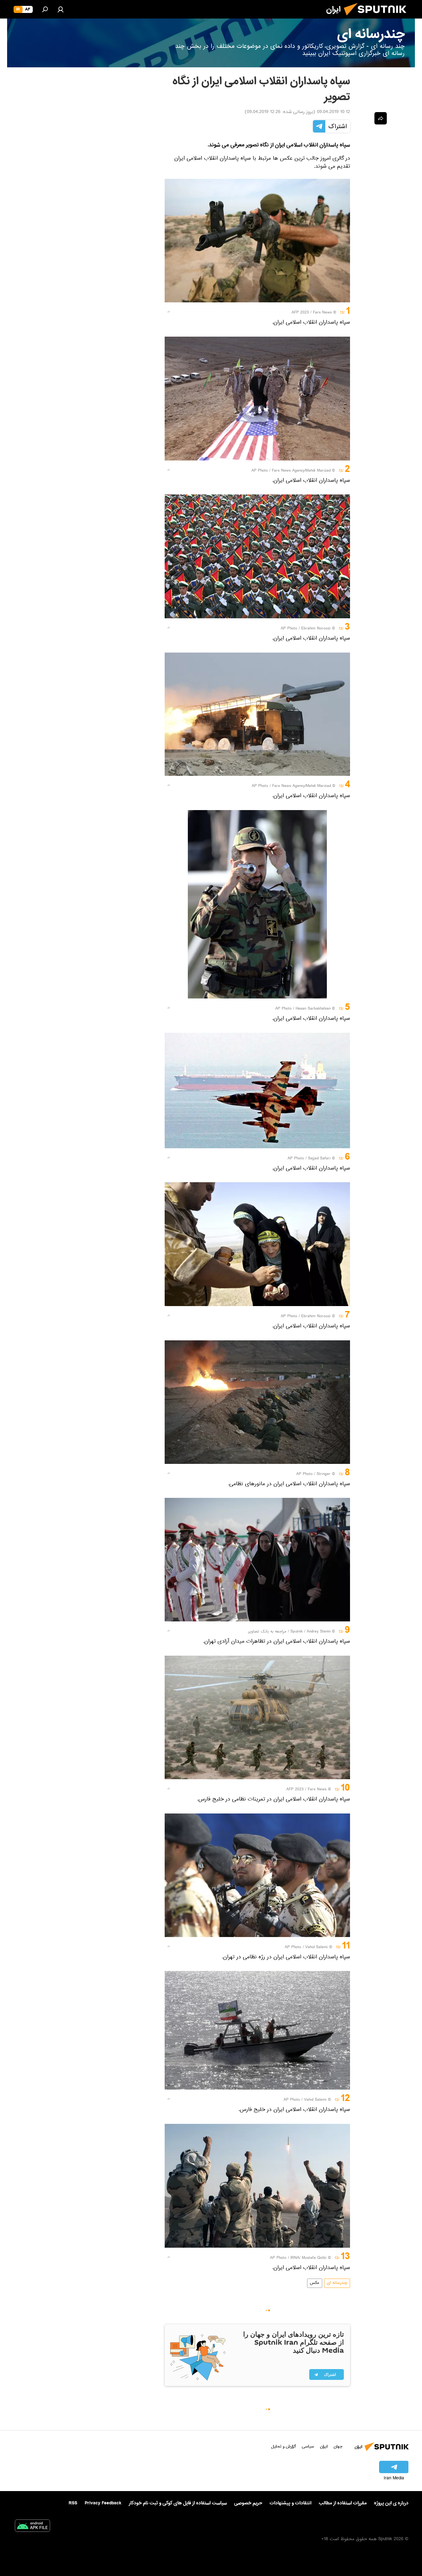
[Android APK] (32, 2527)
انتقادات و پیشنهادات (291, 2503)
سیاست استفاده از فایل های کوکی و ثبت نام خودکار (178, 2503)
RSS (73, 2503)
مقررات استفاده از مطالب (343, 2503)
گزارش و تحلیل (284, 2446)
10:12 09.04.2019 (333, 112)
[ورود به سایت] (61, 9)
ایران (324, 2446)
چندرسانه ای (337, 2283)
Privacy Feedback (103, 2503)
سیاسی (308, 2446)
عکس (315, 2283)
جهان (338, 2446)
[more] (169, 312)
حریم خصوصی (248, 2503)
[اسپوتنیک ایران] (378, 18)
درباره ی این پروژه (391, 2503)
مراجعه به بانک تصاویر (267, 1632)
